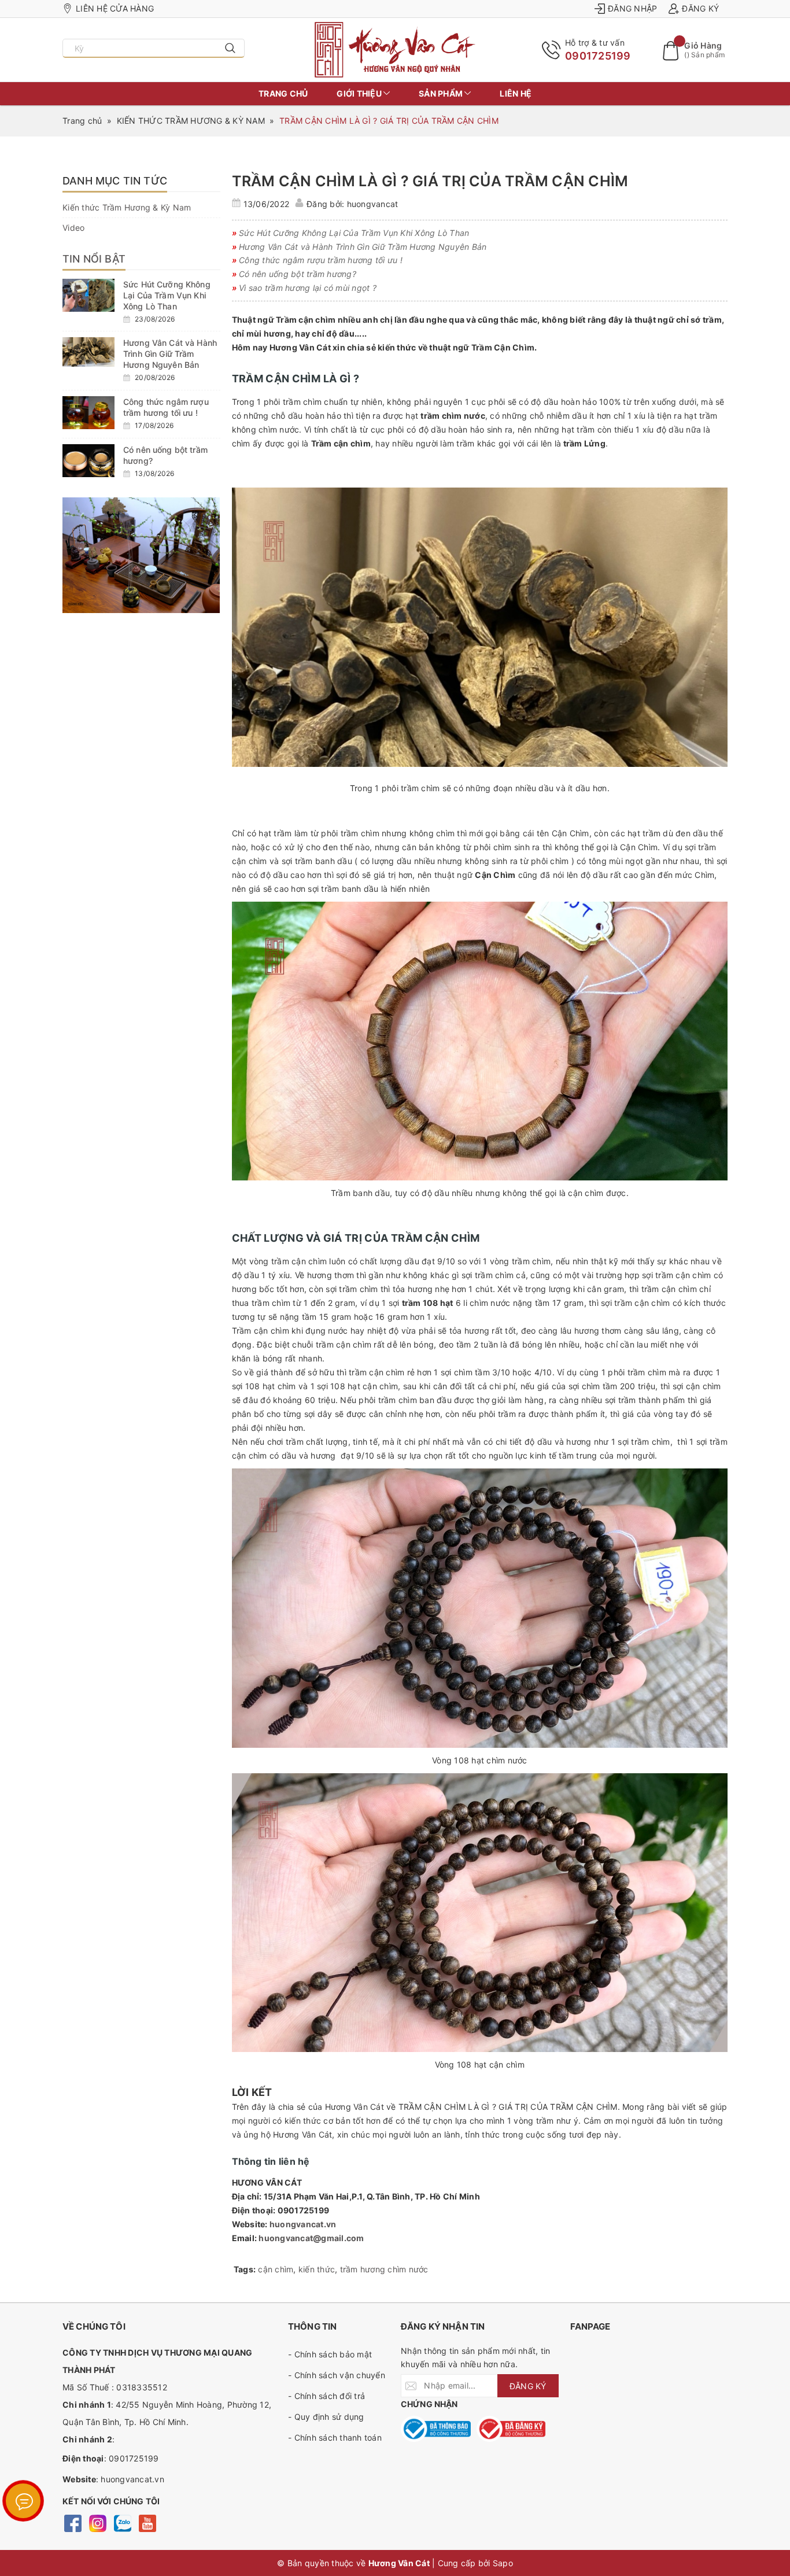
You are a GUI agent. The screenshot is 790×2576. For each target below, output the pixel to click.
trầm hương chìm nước (384, 2269)
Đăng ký (700, 8)
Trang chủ (283, 93)
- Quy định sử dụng (326, 2417)
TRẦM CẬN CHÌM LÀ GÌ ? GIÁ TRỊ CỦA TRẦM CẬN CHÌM (430, 181)
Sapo (503, 2563)
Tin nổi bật (94, 259)
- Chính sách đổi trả (326, 2396)
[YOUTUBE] (147, 2523)
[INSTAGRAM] (97, 2523)
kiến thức (317, 2269)
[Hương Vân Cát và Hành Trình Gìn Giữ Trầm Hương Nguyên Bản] (88, 352)
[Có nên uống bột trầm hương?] (88, 461)
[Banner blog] (141, 555)
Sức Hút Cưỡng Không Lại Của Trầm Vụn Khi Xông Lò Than (167, 295)
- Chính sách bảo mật (330, 2354)
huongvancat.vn (303, 2224)
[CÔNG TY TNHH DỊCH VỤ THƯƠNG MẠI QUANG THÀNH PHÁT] (395, 50)
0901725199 (598, 56)
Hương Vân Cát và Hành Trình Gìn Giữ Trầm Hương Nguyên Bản (170, 354)
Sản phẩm (442, 93)
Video (73, 228)
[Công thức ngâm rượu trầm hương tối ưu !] (88, 413)
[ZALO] (122, 2523)
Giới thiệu (360, 93)
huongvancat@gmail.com (311, 2238)
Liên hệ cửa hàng (115, 8)
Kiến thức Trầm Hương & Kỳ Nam (127, 207)
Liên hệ (516, 93)
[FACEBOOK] (73, 2523)
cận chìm (276, 2269)
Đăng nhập (632, 8)
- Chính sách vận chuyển (337, 2375)
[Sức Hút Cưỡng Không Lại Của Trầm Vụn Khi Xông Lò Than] (88, 295)
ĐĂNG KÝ (528, 2386)
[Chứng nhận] (436, 2429)
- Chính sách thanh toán (335, 2437)
